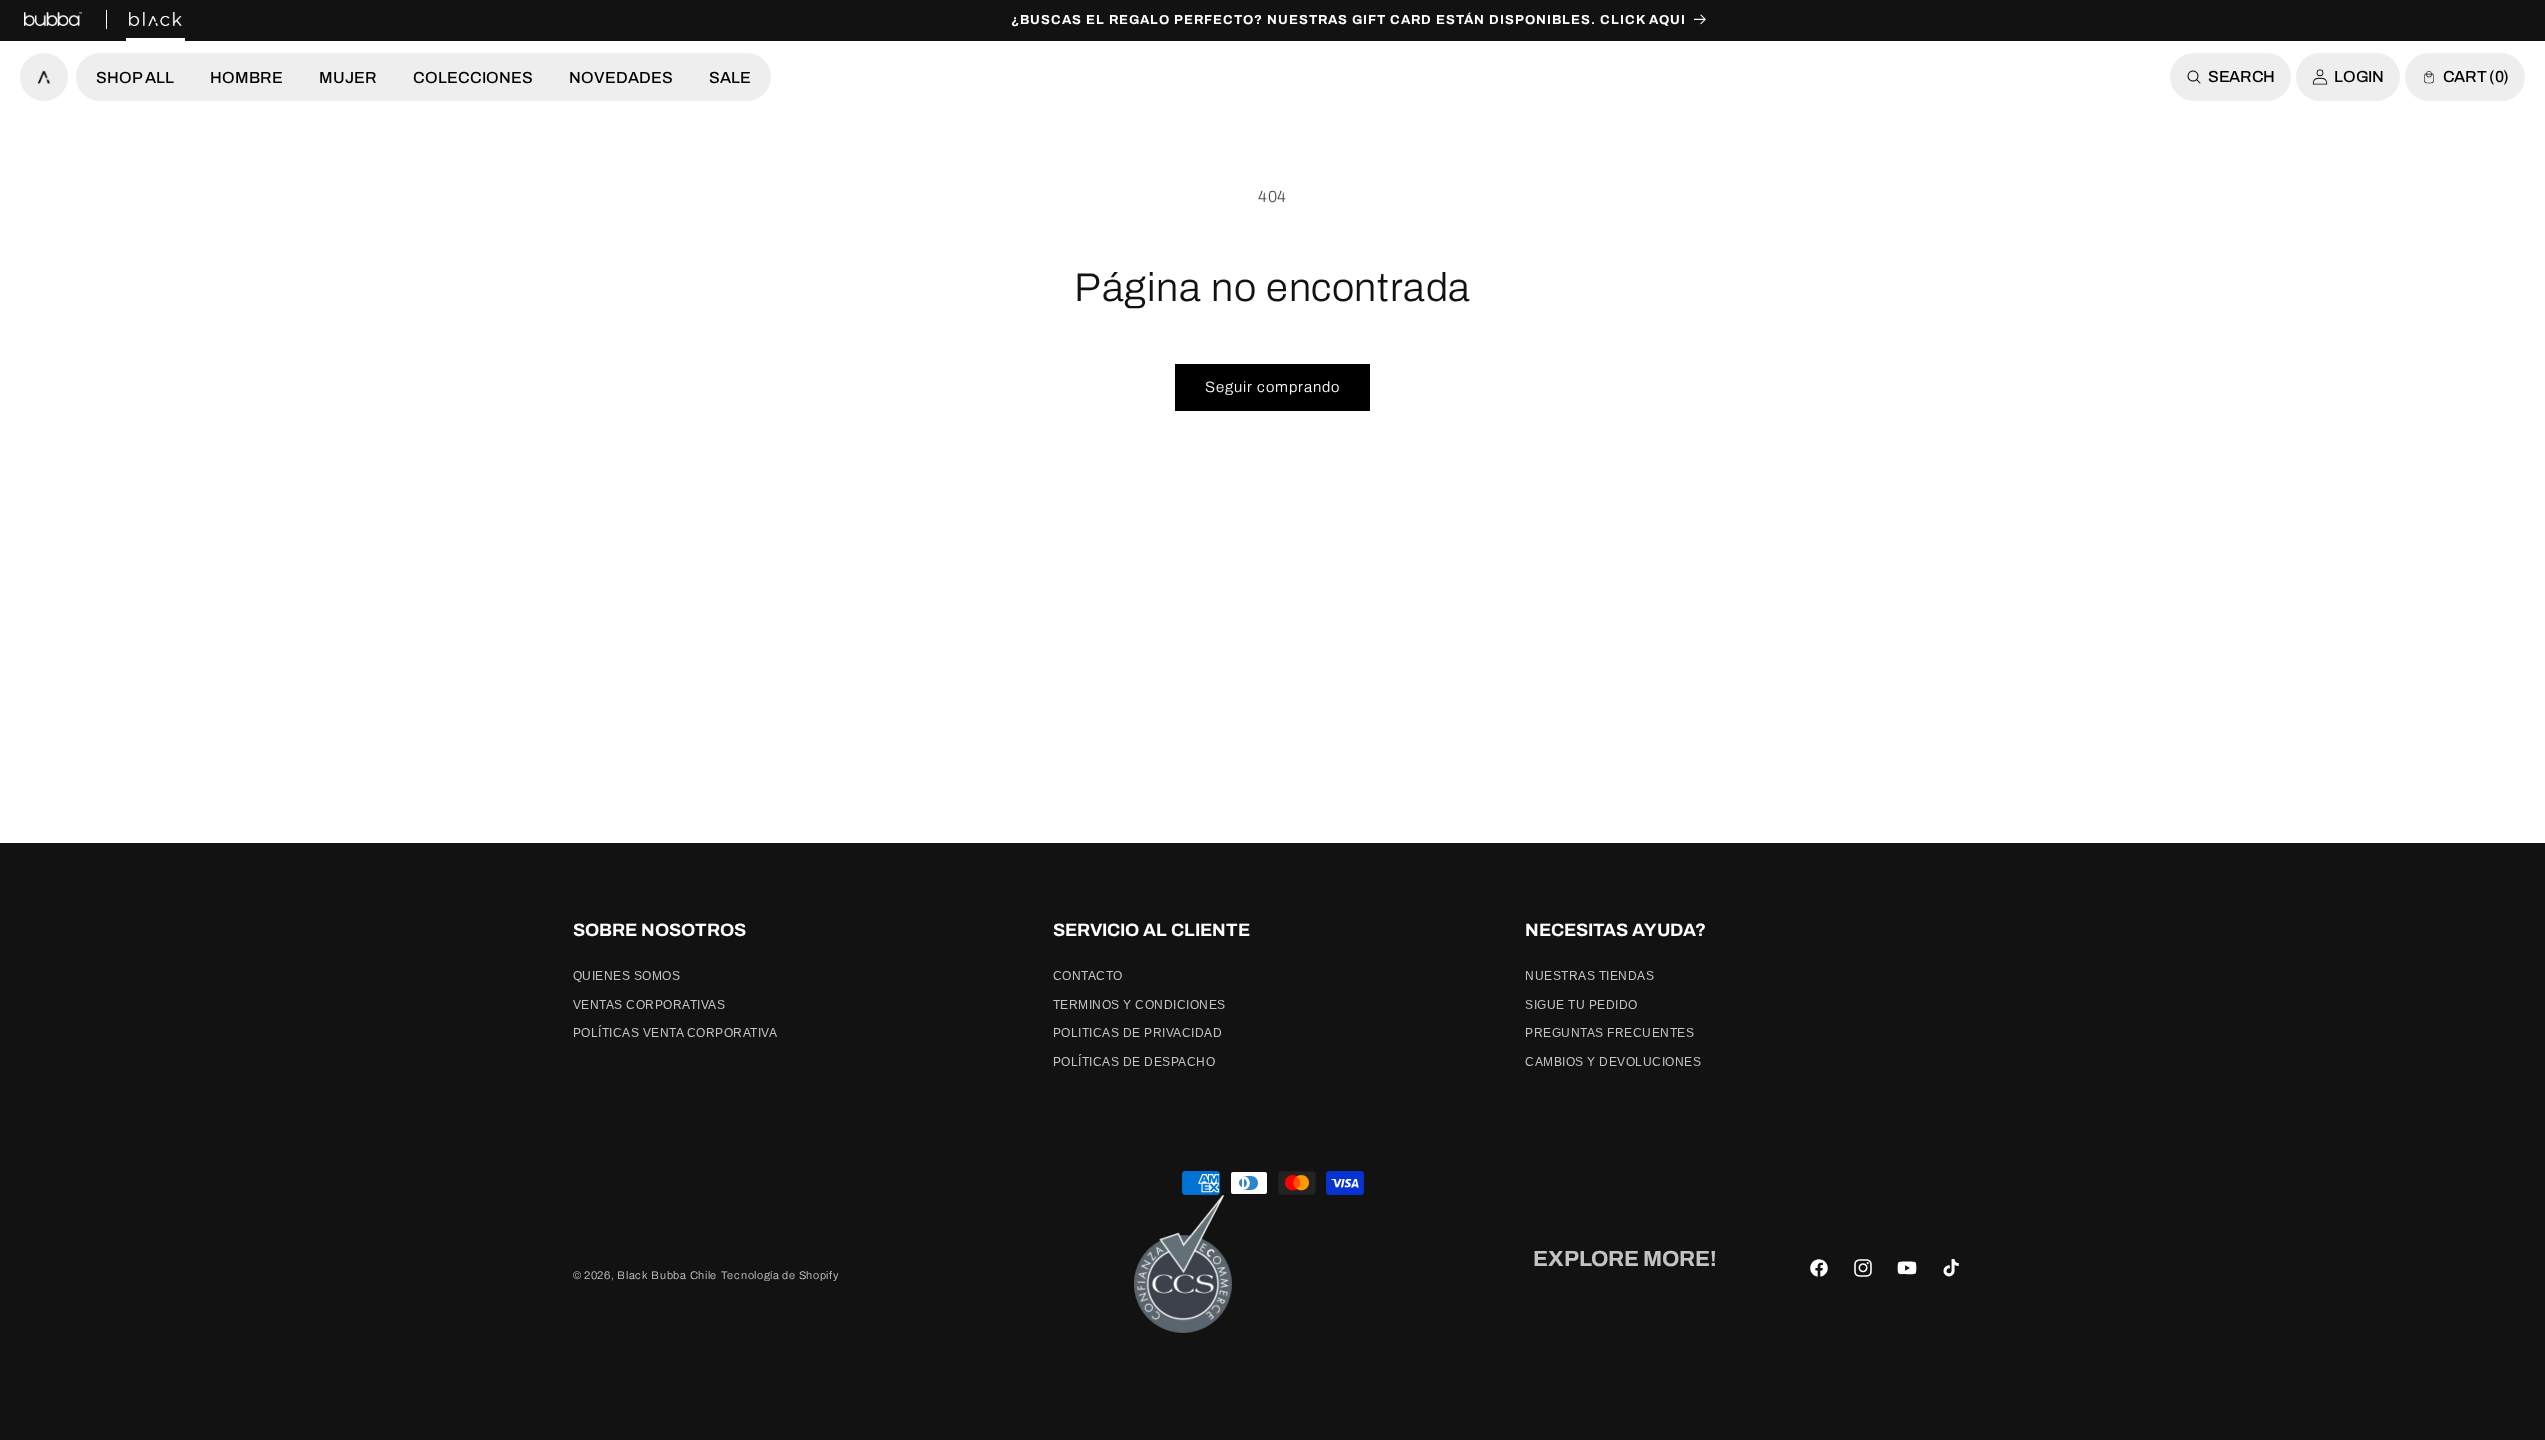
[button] (135, 77)
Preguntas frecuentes (1609, 1033)
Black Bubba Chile (667, 1275)
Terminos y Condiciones (1139, 1005)
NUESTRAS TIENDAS (1589, 976)
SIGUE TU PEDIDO (1581, 1005)
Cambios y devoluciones (1613, 1062)
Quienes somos (627, 976)
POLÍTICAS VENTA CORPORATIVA (675, 1033)
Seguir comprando (1272, 387)
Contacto (1088, 976)
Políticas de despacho (1134, 1062)
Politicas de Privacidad (1138, 1033)
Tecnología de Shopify (780, 1275)
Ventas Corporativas (649, 1005)
